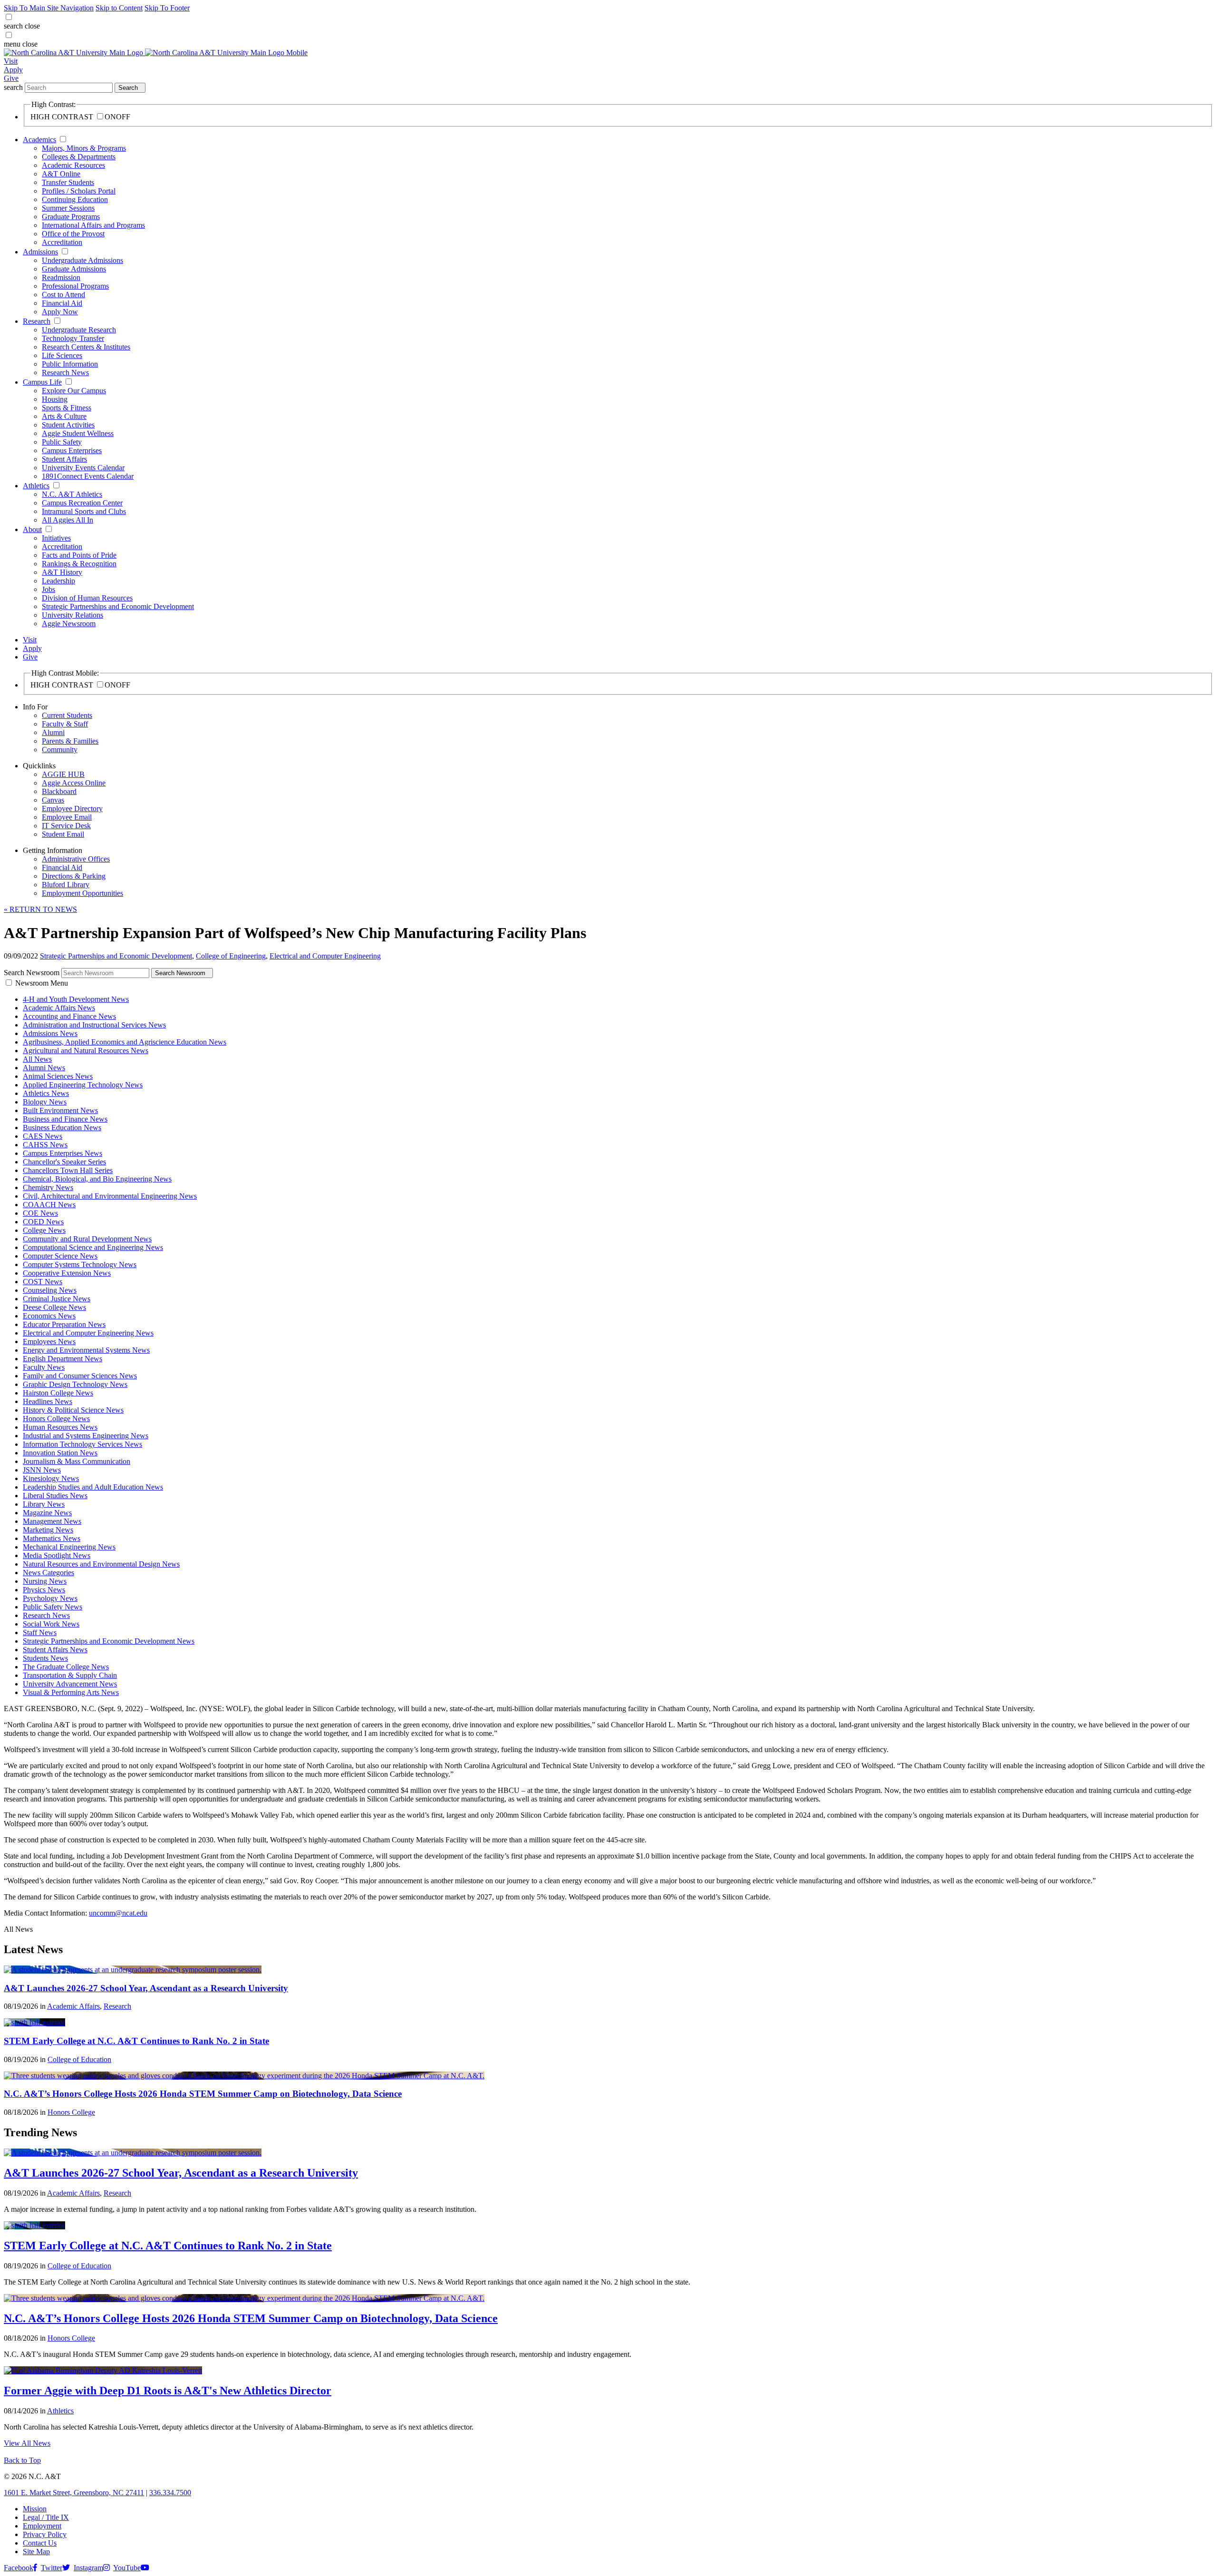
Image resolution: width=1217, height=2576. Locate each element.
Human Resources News (60, 1427)
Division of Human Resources (87, 598)
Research (37, 321)
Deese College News (54, 1307)
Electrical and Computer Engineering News (88, 1333)
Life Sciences (62, 355)
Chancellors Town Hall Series (68, 1170)
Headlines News (48, 1401)
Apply (13, 70)
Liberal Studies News (55, 1496)
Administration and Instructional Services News (94, 1025)
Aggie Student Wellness (78, 433)
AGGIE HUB (63, 774)
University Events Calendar (83, 468)
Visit (11, 61)
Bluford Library (66, 885)
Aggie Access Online (74, 783)
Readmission (61, 277)
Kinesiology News (51, 1478)
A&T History (62, 572)
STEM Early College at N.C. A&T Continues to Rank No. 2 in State (136, 2041)
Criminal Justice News (57, 1299)
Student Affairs (64, 459)
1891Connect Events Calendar (88, 476)
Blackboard (59, 791)
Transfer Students (68, 182)
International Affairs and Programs (93, 225)
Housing (55, 399)
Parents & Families (70, 741)
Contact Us (40, 2543)
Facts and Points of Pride (79, 555)
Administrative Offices (76, 859)
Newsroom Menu (42, 983)
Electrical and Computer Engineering (325, 956)
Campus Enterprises (72, 450)
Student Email (63, 834)
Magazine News (47, 1513)
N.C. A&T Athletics (72, 494)
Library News (44, 1504)
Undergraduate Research (79, 330)
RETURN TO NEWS (40, 909)
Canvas (53, 800)
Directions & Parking (74, 876)
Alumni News (44, 1068)
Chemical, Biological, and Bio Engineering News (97, 1179)
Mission (35, 2509)
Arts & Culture (64, 416)
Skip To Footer (167, 8)
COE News (40, 1213)
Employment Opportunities (82, 893)
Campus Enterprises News (63, 1153)
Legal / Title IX (46, 2517)
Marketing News (48, 1530)
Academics (39, 140)
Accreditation (62, 242)
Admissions (40, 252)
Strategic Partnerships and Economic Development (118, 606)
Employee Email (67, 817)
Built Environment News (60, 1110)
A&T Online (61, 174)
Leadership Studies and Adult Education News (93, 1487)
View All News (27, 2443)
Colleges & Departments (79, 157)
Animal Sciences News (58, 1076)
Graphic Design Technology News (75, 1384)
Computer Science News (60, 1256)
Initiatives (56, 538)
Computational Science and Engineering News (93, 1247)
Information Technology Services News (82, 1444)
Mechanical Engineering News (69, 1547)
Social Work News (51, 1624)
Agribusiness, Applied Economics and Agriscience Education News (125, 1042)
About (32, 529)
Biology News (45, 1102)
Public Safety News (53, 1607)
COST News (43, 1282)
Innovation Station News (60, 1453)
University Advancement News (70, 1684)
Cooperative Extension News (67, 1273)
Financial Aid (62, 303)
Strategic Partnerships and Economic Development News (109, 1641)
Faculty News (44, 1367)
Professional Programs (75, 286)
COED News (43, 1222)
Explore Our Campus (74, 391)
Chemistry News (48, 1187)
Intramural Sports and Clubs (84, 511)
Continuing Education (75, 199)
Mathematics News (52, 1538)
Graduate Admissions (74, 269)
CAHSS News (45, 1145)
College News (44, 1230)
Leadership (58, 581)
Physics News (44, 1590)
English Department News (63, 1359)
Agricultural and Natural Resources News (86, 1051)
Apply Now (60, 312)
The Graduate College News (66, 1667)
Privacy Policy (45, 2534)
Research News (65, 373)
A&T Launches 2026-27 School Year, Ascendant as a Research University (146, 1988)
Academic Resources (73, 165)
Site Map (36, 2552)
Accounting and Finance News (69, 1016)
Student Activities (68, 425)
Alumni (53, 732)
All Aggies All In (68, 520)
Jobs (48, 589)
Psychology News (50, 1598)
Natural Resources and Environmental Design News (101, 1564)
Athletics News (46, 1093)
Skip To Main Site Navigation (49, 8)
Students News (45, 1658)
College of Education (79, 2059)
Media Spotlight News (57, 1555)
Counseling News (50, 1290)
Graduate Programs (71, 217)
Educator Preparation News (64, 1324)
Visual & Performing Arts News (71, 1692)
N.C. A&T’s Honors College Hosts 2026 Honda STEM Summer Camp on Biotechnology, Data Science (203, 2094)
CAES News (43, 1136)
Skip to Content (119, 8)
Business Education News (62, 1128)
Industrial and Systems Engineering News (86, 1436)
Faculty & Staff (65, 724)
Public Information (70, 364)
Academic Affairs (73, 2006)
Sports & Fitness (67, 408)
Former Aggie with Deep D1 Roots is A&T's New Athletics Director (168, 2391)
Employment (42, 2526)
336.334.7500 (170, 2493)
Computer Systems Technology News (80, 1264)
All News (37, 1059)
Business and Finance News (65, 1119)
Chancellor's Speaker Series (64, 1162)
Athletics (36, 486)
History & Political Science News (73, 1410)
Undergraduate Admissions (82, 260)
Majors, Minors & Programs (84, 148)
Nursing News (45, 1581)
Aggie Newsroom (69, 624)
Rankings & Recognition (79, 564)
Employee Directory (72, 809)
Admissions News (50, 1033)
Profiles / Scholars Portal (79, 191)
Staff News (40, 1632)
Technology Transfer (73, 338)
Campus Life (42, 382)
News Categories (48, 1573)
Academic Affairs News (59, 1008)
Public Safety (62, 442)
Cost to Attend (63, 295)
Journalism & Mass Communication (77, 1461)
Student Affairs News (55, 1650)
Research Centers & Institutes (86, 347)
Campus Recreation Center (82, 503)
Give (11, 78)
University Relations (72, 615)
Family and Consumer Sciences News (80, 1376)
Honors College (71, 2112)
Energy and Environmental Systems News (86, 1350)
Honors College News (56, 1419)
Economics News (49, 1316)
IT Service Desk (66, 826)
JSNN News (42, 1470)
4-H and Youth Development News (76, 999)
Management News (52, 1521)
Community (60, 750)
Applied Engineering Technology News (83, 1085)
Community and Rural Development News (87, 1239)
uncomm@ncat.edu (118, 1913)
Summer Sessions (68, 208)
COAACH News (49, 1205)
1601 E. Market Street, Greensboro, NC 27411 (74, 2493)
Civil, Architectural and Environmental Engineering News (110, 1196)
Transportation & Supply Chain (70, 1675)
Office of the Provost (73, 234)
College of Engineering (231, 956)
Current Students (67, 715)
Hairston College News (58, 1393)
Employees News (49, 1341)
